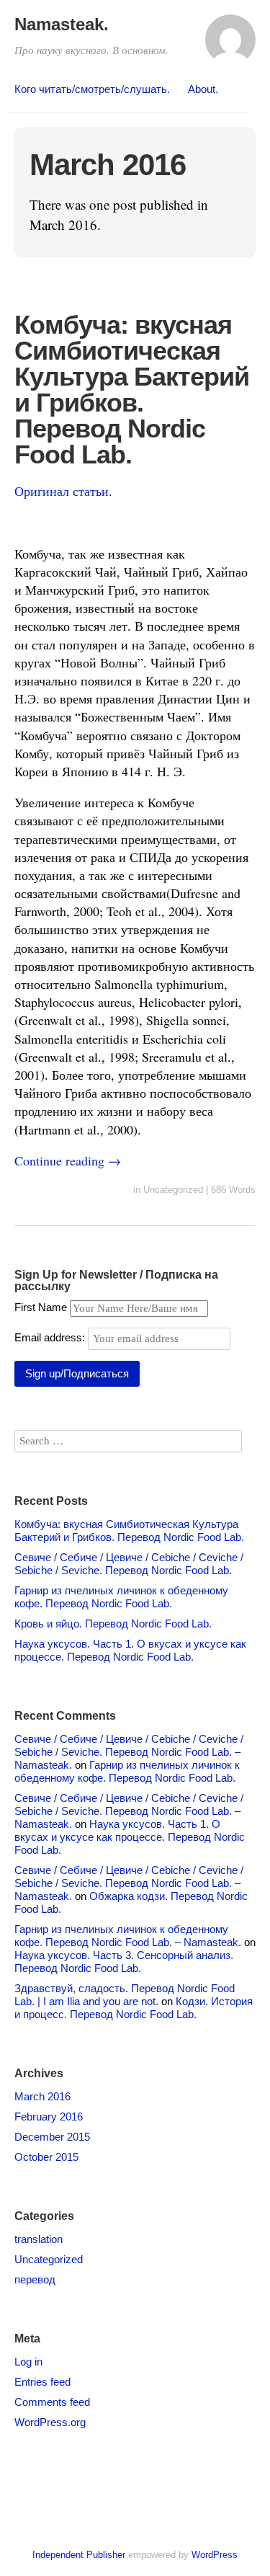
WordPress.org (50, 2422)
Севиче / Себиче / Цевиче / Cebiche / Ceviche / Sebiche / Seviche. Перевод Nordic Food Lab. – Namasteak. (129, 1752)
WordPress (215, 2555)
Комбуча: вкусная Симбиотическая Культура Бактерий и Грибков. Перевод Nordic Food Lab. (132, 390)
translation (39, 2239)
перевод (35, 2279)
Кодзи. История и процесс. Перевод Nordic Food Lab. (134, 2008)
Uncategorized (173, 1190)
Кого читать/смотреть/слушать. (92, 89)
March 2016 (42, 2096)
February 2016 (49, 2117)
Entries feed (42, 2382)
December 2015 (52, 2137)
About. (203, 89)
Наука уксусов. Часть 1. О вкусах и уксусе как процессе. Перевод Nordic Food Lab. (130, 1650)
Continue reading (68, 1160)
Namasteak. (62, 24)
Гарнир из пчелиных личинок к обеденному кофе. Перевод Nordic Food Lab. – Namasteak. (128, 1936)
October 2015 (46, 2157)
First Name (41, 1307)
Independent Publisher (79, 2555)
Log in (28, 2362)
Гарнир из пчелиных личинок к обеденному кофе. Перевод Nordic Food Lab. (121, 1597)
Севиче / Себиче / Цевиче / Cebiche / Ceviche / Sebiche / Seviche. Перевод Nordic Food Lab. (129, 1564)
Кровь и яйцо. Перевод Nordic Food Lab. (113, 1624)
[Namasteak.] (230, 46)
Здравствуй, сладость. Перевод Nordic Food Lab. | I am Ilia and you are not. (125, 1995)
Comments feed (52, 2402)
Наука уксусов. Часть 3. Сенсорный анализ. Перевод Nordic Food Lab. (124, 1962)
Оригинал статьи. (63, 491)
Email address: (51, 1337)
